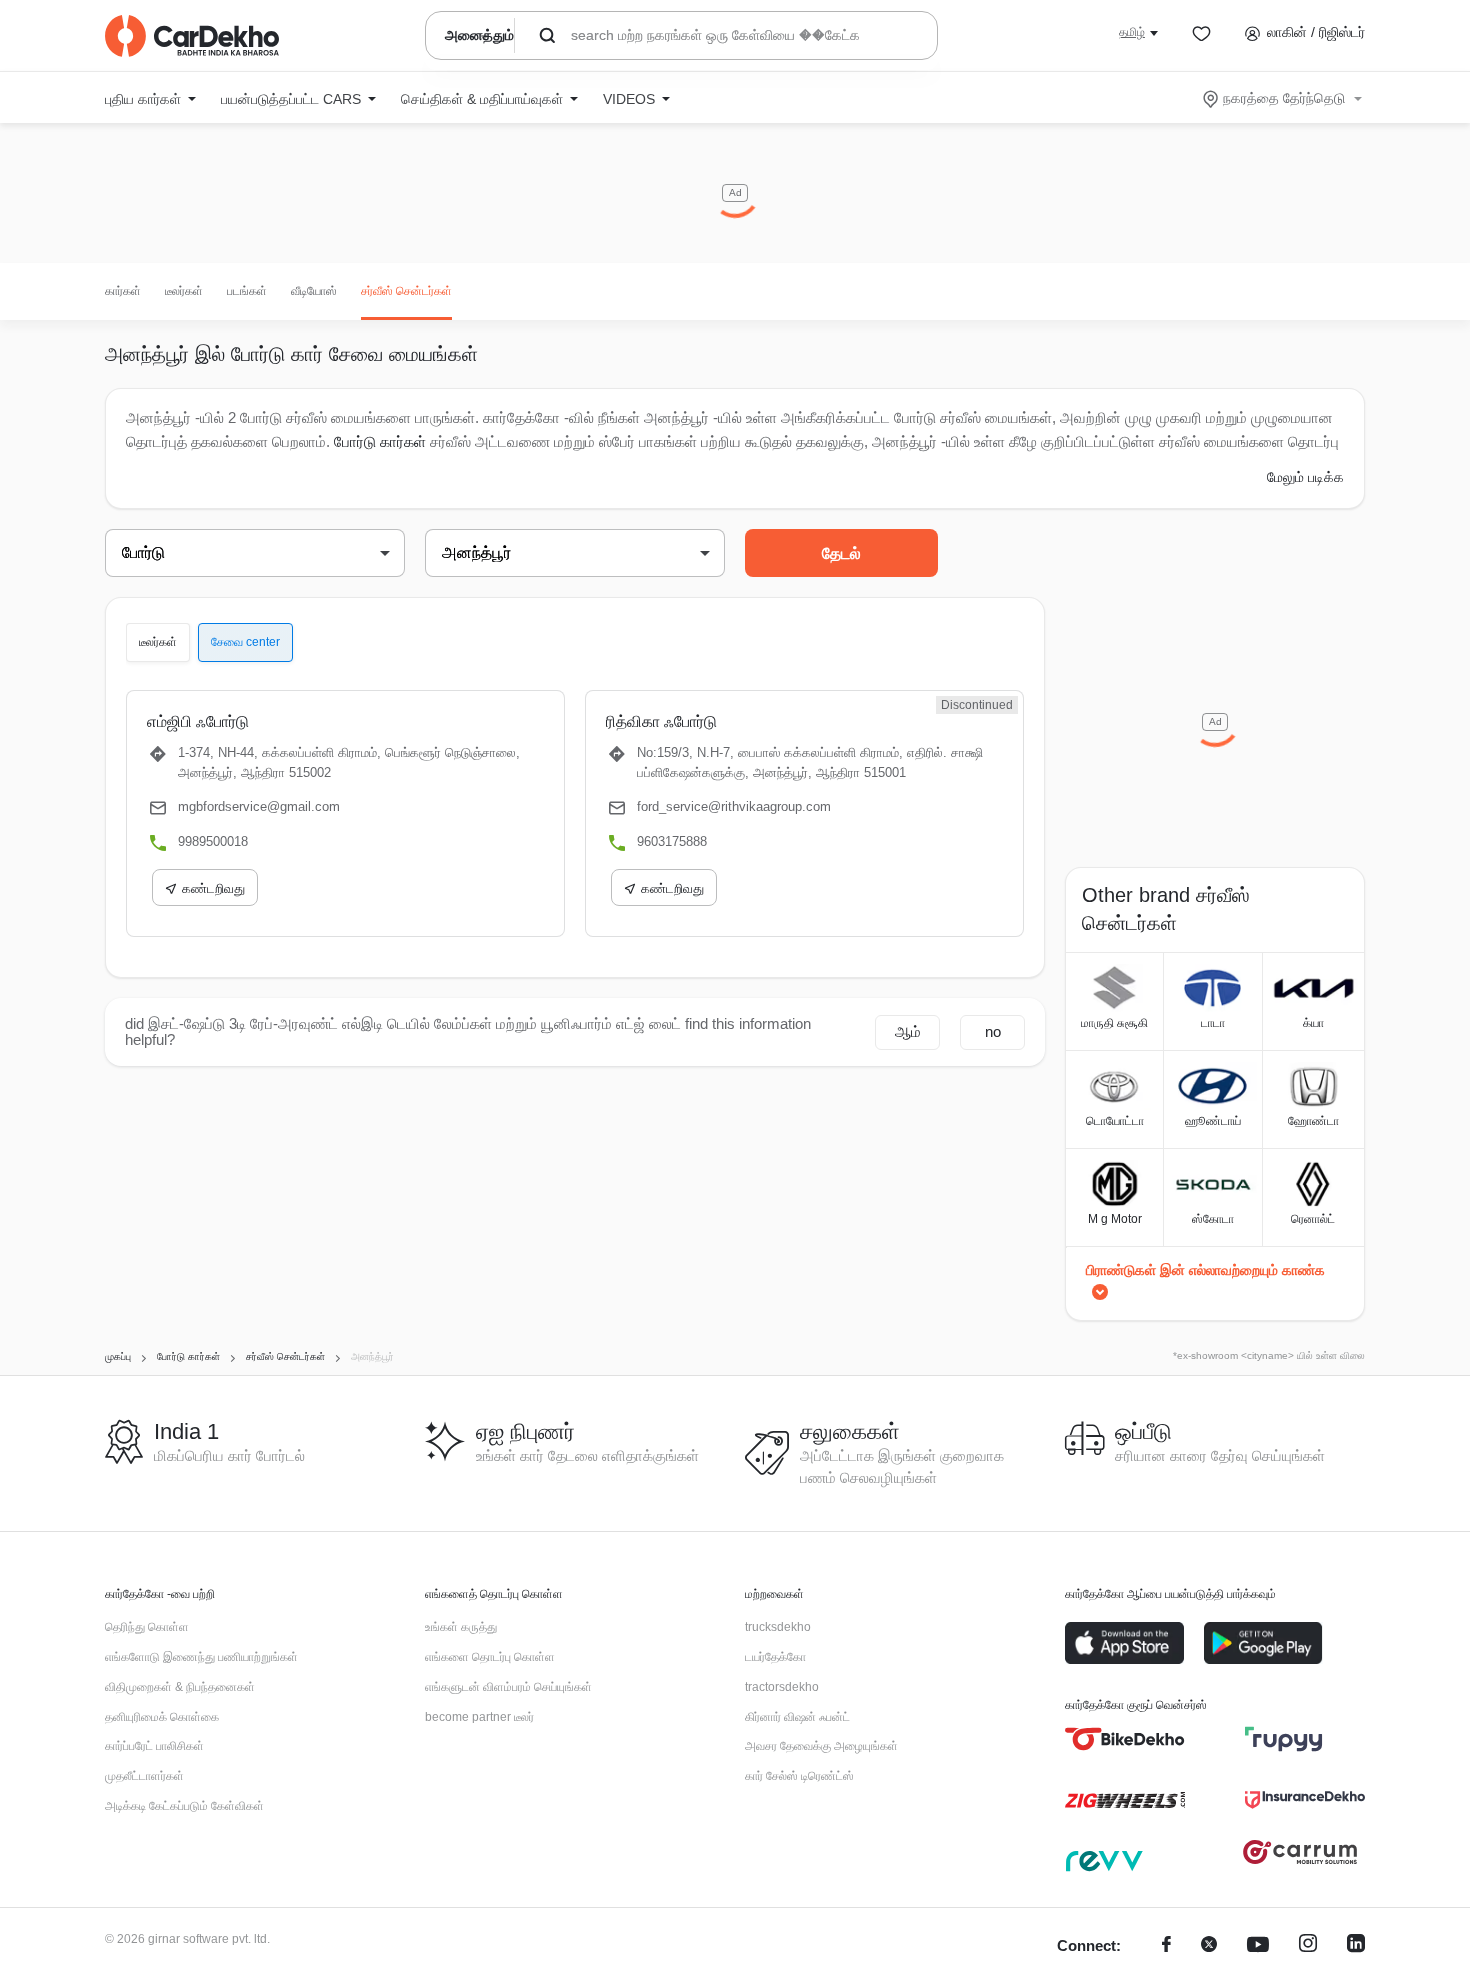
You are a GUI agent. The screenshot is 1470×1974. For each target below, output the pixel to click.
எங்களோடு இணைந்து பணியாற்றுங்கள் (201, 1657)
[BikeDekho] (1125, 1739)
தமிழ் (1132, 32)
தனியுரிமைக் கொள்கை (162, 1717)
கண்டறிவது (213, 888)
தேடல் (841, 553)
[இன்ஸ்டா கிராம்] (1308, 1946)
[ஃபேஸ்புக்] (1166, 1946)
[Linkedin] (1356, 1946)
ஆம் (908, 1031)
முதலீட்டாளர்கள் (144, 1776)
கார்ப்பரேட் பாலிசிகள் (154, 1746)
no (993, 1031)
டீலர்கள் (184, 291)
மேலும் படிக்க (1305, 477)
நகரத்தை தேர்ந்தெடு (1284, 98)
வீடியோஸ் (314, 291)
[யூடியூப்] (1258, 1946)
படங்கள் (247, 291)
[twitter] (1209, 1946)
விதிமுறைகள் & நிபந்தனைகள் (180, 1687)
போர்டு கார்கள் (380, 441)
